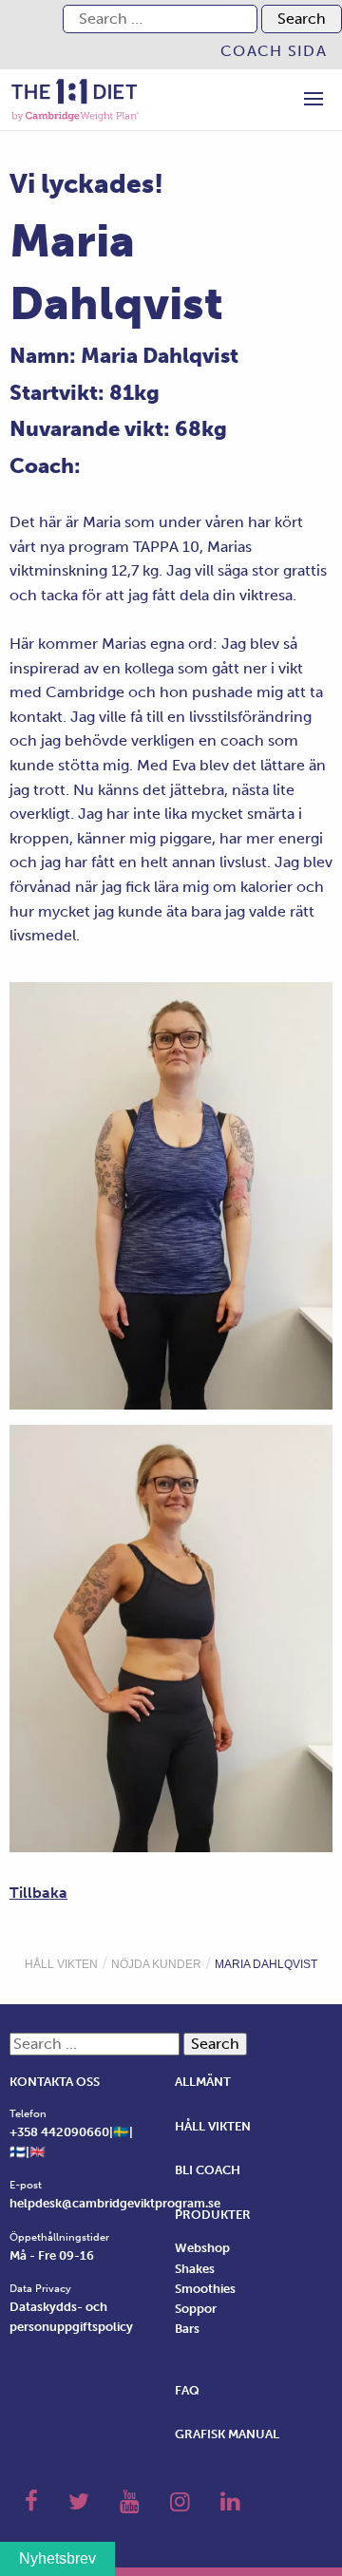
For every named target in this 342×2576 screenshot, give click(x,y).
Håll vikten (61, 1964)
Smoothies (205, 2289)
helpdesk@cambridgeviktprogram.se (115, 2203)
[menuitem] (274, 51)
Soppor (196, 2309)
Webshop (202, 2248)
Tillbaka (38, 1893)
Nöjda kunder (156, 1964)
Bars (187, 2329)
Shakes (195, 2269)
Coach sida (274, 51)
